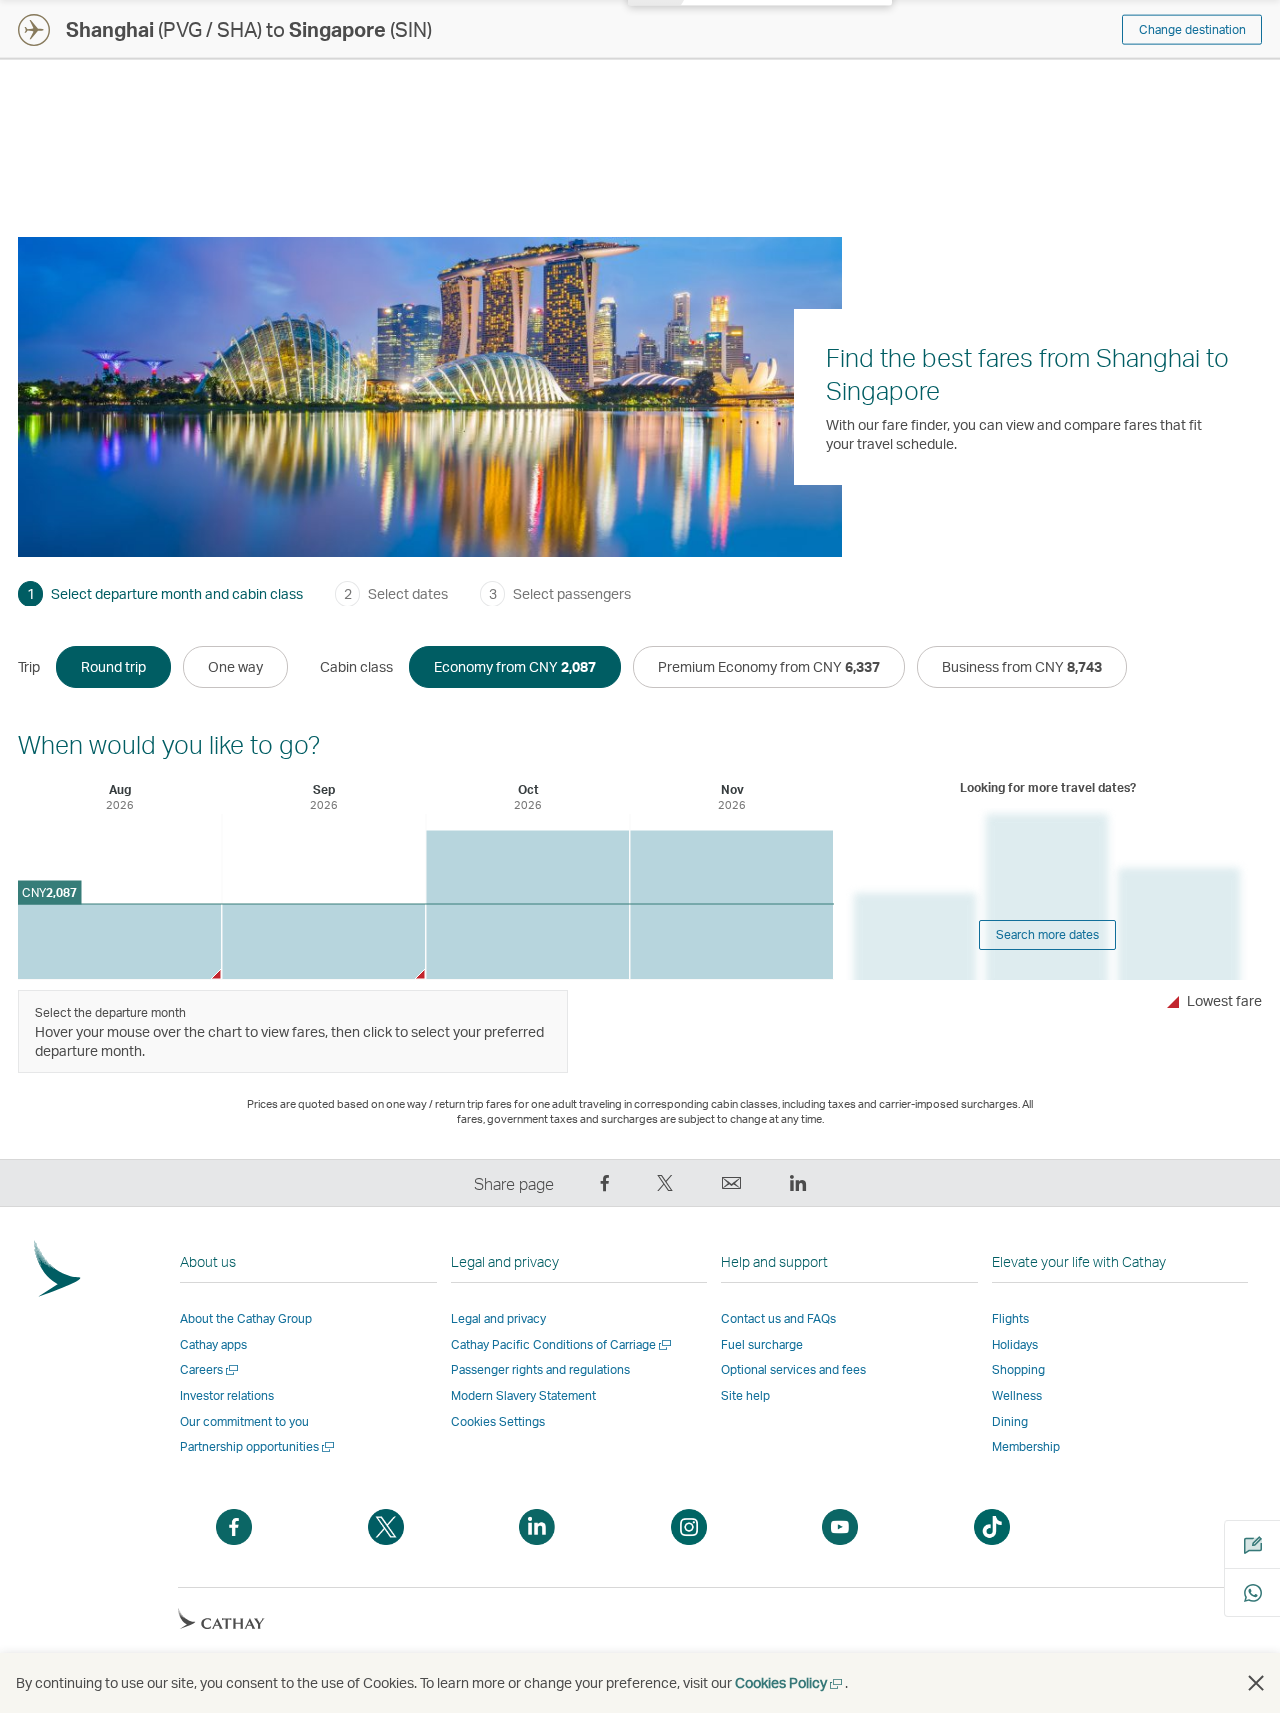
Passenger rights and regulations (540, 1369)
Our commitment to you (244, 1421)
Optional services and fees (793, 1369)
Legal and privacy (498, 1318)
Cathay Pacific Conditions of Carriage (562, 1344)
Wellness (1017, 1395)
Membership (1026, 1446)
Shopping (1018, 1369)
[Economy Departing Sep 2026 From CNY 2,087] (323, 941)
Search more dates (1047, 934)
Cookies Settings (498, 1422)
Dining (1010, 1421)
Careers (210, 1369)
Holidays (1015, 1344)
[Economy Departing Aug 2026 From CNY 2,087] (119, 941)
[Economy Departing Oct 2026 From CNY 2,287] (527, 905)
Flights (1010, 1318)
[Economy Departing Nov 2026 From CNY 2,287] (731, 905)
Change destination (1192, 29)
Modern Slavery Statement (523, 1395)
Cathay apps (213, 1344)
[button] (1256, 1683)
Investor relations (227, 1395)
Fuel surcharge (762, 1344)
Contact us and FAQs (778, 1318)
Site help (745, 1395)
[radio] (113, 667)
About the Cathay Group (246, 1318)
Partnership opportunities (258, 1446)
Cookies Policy (790, 1682)
